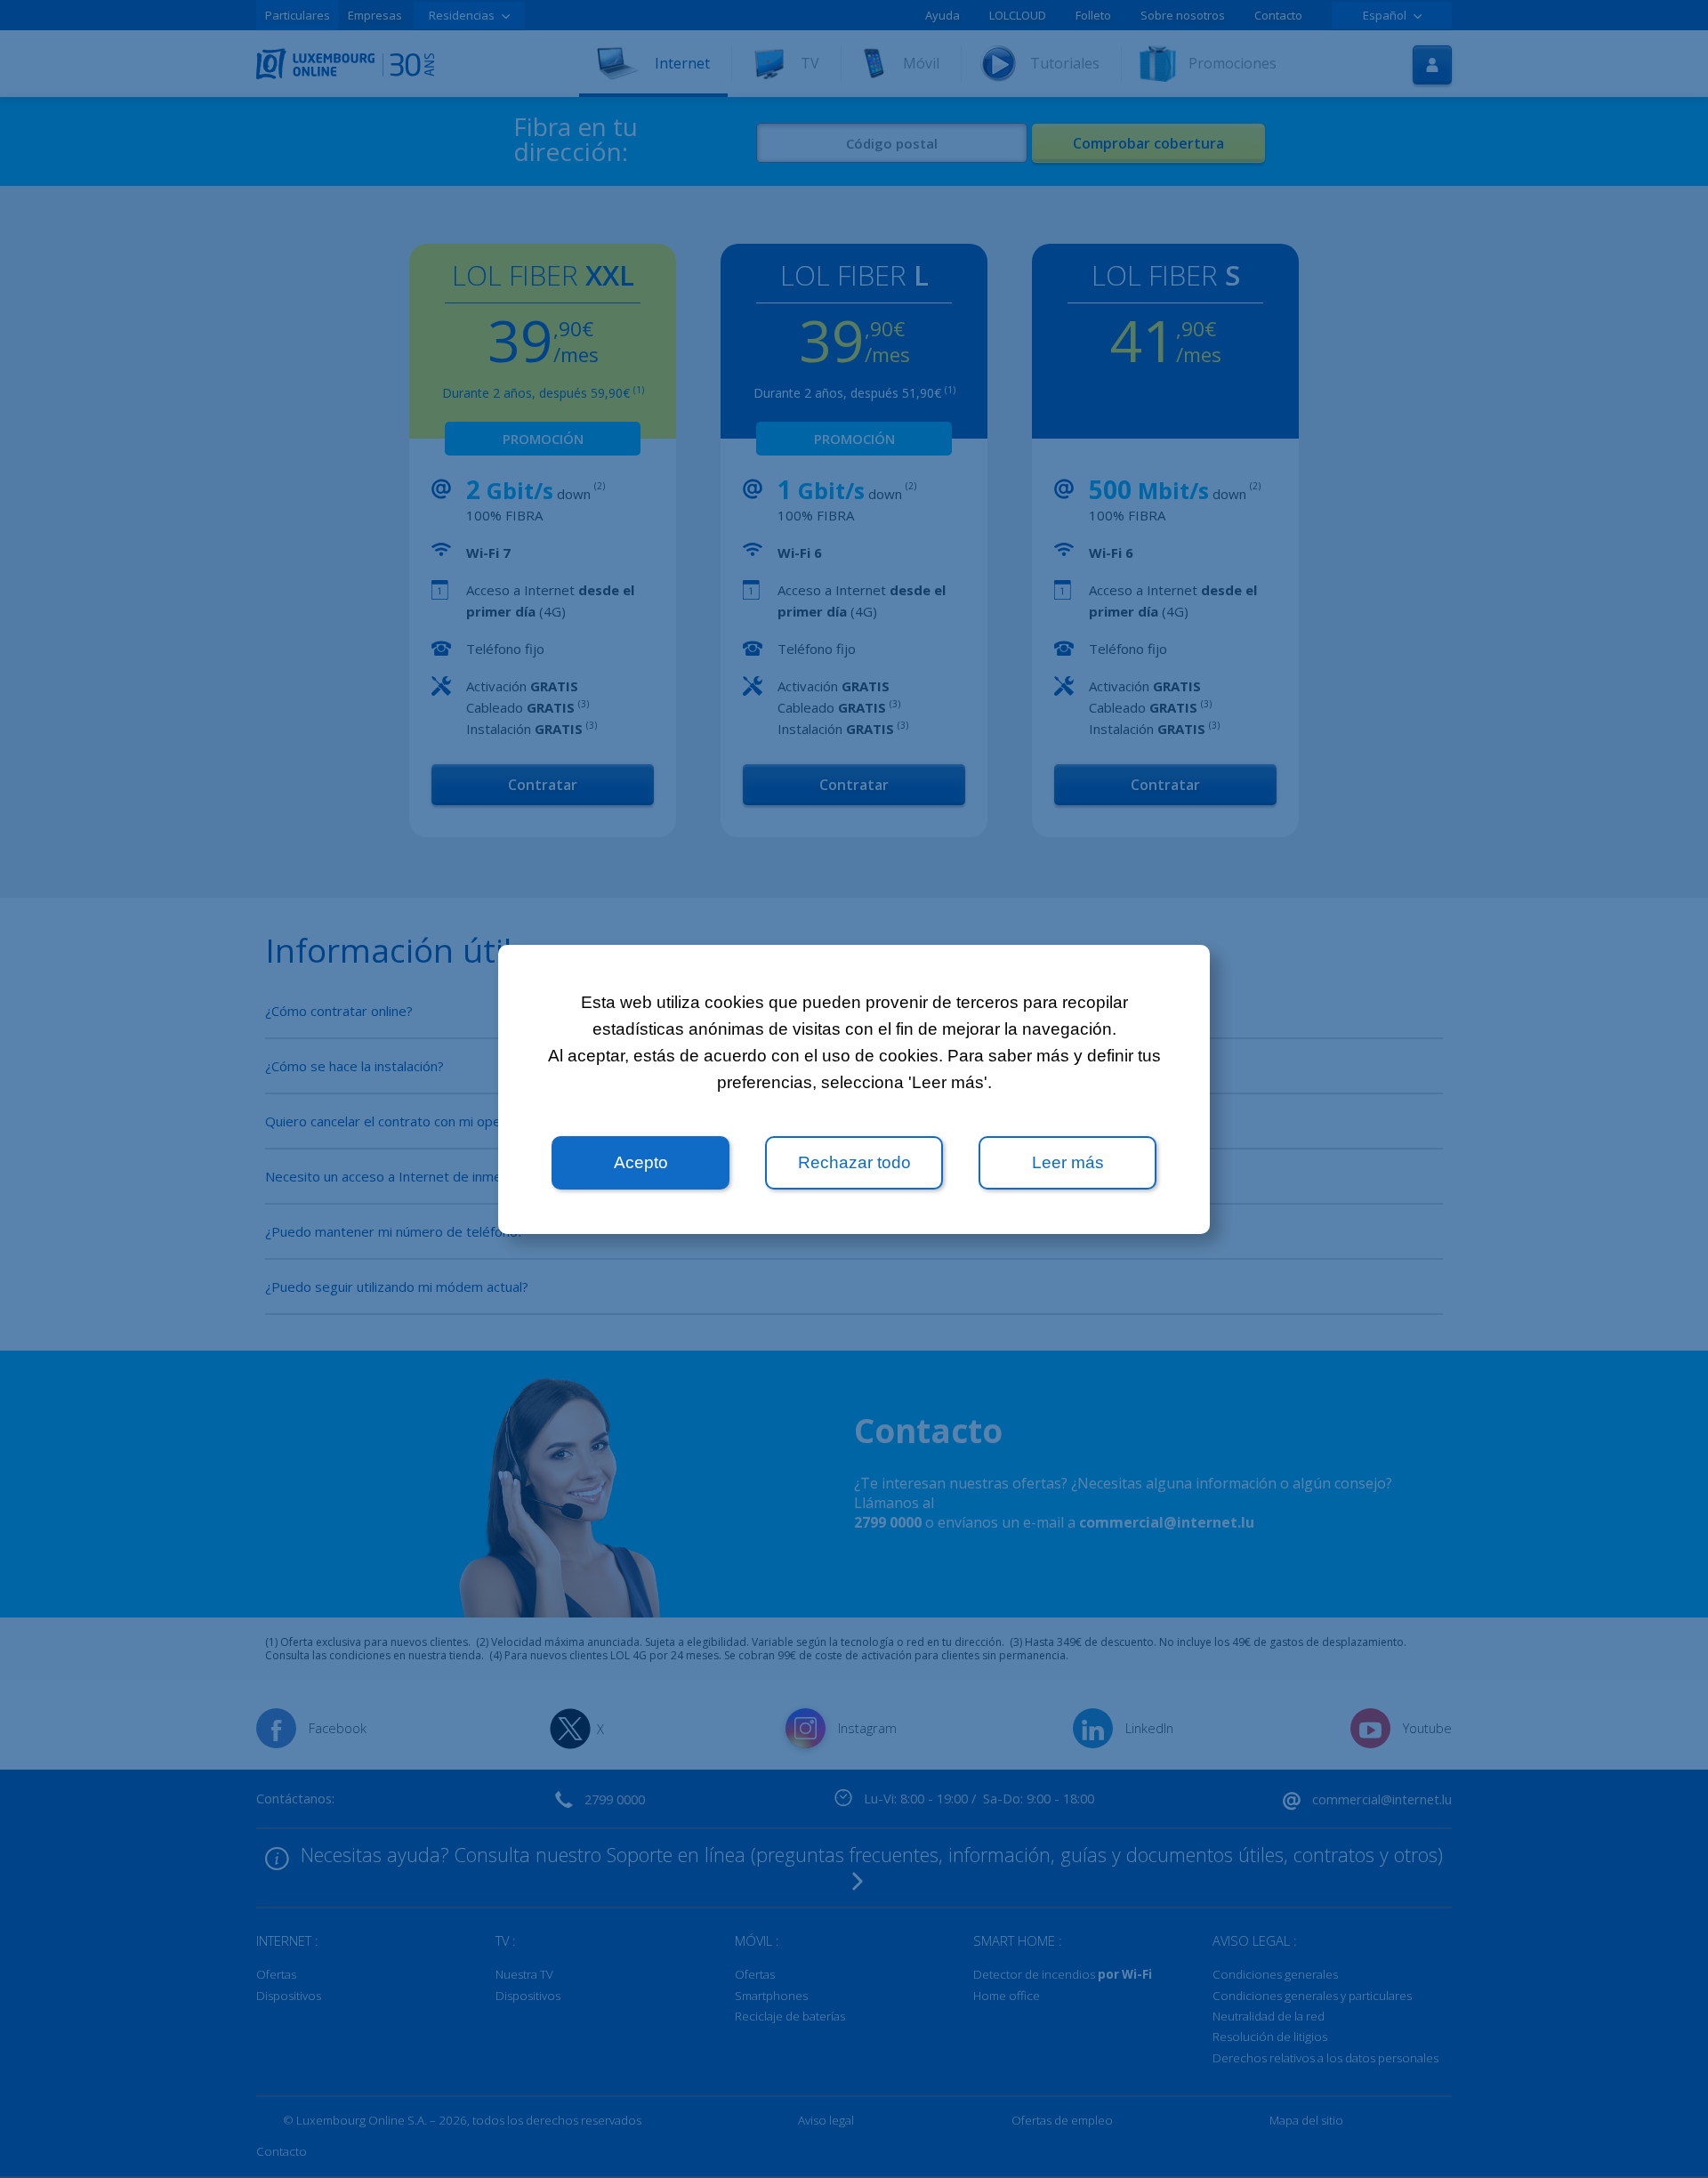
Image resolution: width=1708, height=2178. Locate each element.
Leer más (1068, 1162)
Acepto (641, 1162)
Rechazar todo (854, 1162)
